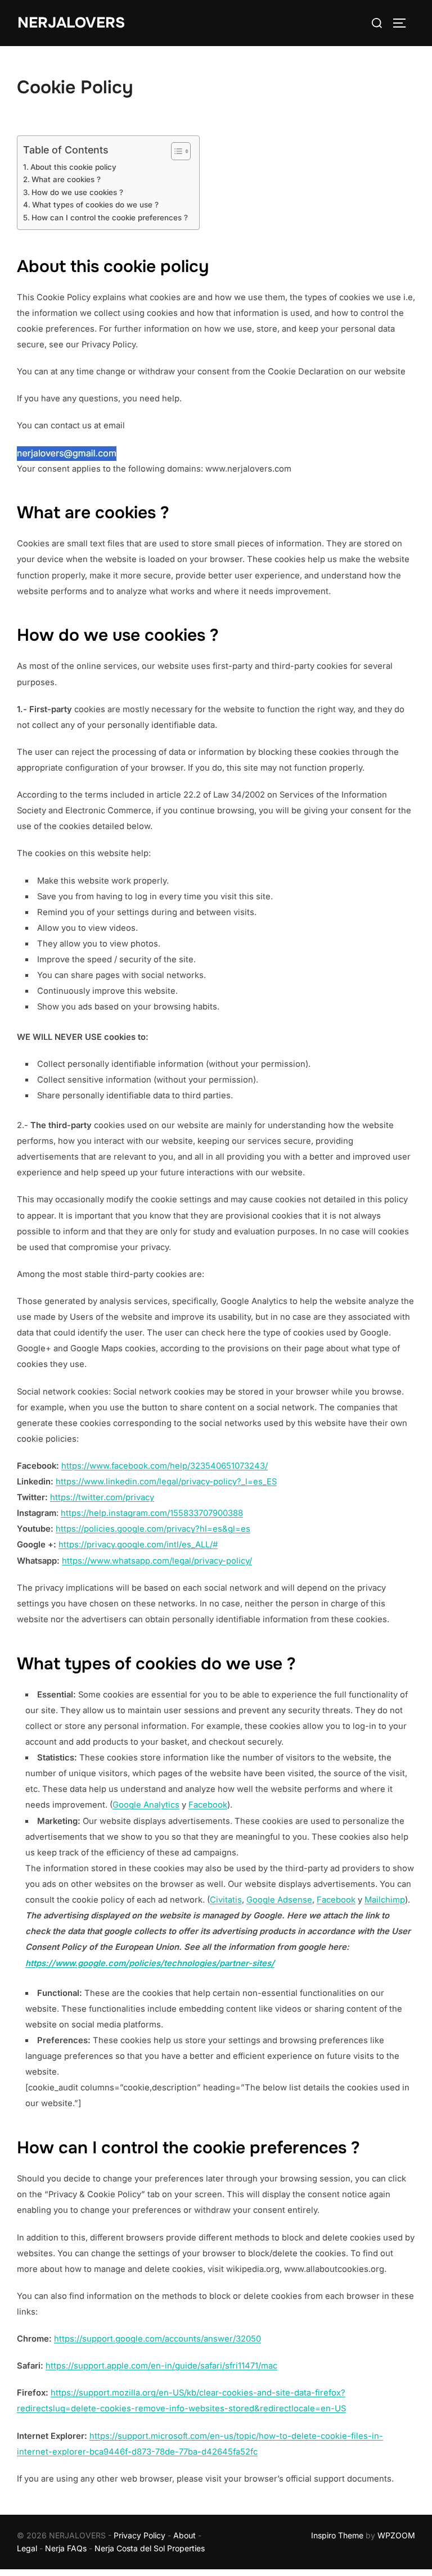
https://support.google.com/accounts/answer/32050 (157, 2339)
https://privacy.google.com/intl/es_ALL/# (138, 1545)
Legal (27, 2548)
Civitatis (226, 1900)
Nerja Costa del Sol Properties (150, 2548)
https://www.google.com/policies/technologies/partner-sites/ (150, 1963)
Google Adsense (279, 1900)
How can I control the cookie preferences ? (110, 218)
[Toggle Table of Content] (175, 151)
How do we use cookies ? (77, 192)
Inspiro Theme (337, 2535)
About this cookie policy (73, 167)
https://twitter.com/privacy (102, 1497)
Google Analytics (146, 1805)
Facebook (208, 1805)
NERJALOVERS (71, 23)
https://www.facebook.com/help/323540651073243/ (165, 1466)
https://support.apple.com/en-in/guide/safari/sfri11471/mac (161, 2366)
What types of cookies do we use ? (95, 205)
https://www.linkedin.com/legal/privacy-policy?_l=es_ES (166, 1482)
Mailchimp (385, 1900)
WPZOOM (396, 2535)
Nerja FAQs (66, 2548)
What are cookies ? (66, 179)
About (184, 2535)
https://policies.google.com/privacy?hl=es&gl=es (153, 1529)
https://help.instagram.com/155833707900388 (152, 1513)
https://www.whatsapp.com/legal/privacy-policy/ (157, 1561)
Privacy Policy (139, 2535)
